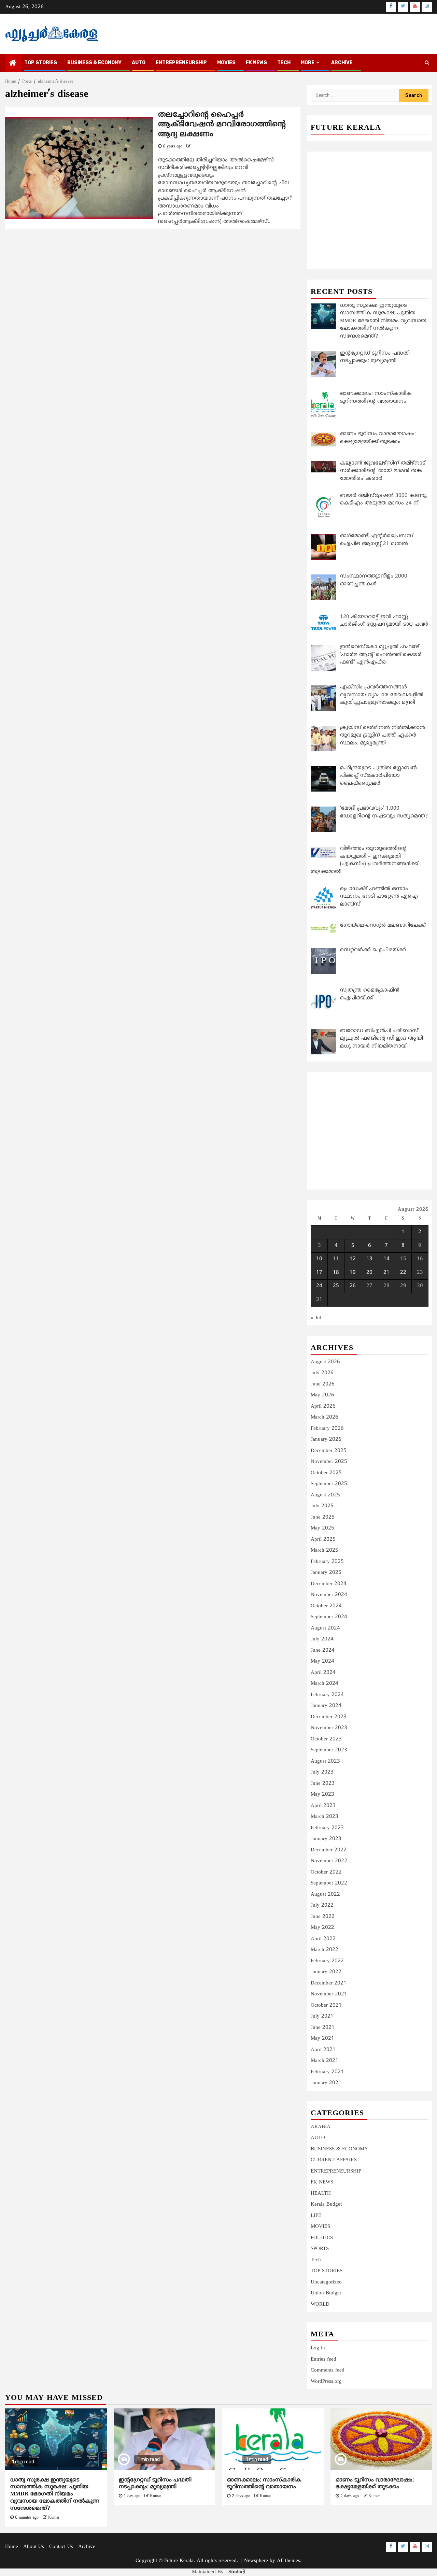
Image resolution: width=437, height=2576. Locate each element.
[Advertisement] (370, 203)
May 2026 (322, 1395)
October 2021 (326, 2005)
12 (353, 1259)
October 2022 (326, 1872)
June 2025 (323, 1517)
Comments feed (328, 2370)
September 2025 (329, 1484)
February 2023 (327, 1828)
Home (12, 2547)
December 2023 (329, 1717)
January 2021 (326, 2083)
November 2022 (329, 1861)
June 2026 (323, 1384)
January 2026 (326, 1440)
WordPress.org (326, 2382)
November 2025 (329, 1462)
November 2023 (329, 1728)
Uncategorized (326, 2282)
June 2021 (323, 2028)
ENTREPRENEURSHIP (181, 63)
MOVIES (226, 63)
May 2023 (322, 1795)
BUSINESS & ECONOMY (94, 63)
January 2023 (326, 1839)
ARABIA (321, 2127)
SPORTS (320, 2249)
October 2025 (326, 1473)
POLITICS (322, 2238)
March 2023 (325, 1817)
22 (403, 1273)
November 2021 (329, 1994)
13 (369, 1259)
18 (336, 1273)
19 (353, 1273)
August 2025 (325, 1495)
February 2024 (327, 1695)
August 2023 (325, 1761)
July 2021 (322, 2016)
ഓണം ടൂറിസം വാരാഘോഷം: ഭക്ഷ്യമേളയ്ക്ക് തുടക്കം (375, 2484)
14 (386, 1259)
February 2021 (327, 2072)
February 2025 (327, 1562)
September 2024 (329, 1617)
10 (319, 1259)
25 (336, 1286)
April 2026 (323, 1406)
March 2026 (325, 1417)
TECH (284, 63)
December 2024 (329, 1584)
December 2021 (329, 1983)
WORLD (320, 2304)
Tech (316, 2260)
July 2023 (322, 1772)
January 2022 (326, 1972)
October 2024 (326, 1606)
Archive (342, 63)
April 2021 (323, 2050)
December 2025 (329, 1451)
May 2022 (322, 1928)
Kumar (54, 2518)
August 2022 (325, 1895)
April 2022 (323, 1939)
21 (386, 1273)
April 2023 (323, 1806)
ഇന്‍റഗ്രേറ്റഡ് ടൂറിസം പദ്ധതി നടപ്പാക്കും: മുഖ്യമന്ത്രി (155, 2484)
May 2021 (322, 2039)
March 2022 (325, 1950)
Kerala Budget (326, 2204)
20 (369, 1273)
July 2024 (322, 1639)
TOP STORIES (41, 63)
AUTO (139, 63)
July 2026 (322, 1373)
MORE (308, 63)
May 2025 (322, 1528)
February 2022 (327, 1961)
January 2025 (326, 1573)
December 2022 (329, 1850)
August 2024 (325, 1628)
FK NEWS (256, 63)
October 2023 (326, 1739)
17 (319, 1273)
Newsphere (256, 2561)
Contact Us (61, 2547)
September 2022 (329, 1883)
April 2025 (323, 1540)
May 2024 (322, 1661)
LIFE (316, 2216)
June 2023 (323, 1784)
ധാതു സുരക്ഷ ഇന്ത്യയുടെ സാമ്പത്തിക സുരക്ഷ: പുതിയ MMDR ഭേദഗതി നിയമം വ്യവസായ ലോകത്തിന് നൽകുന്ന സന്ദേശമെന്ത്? (55, 2494)
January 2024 (326, 1706)
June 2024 (323, 1650)
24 (319, 1286)
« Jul (316, 1318)
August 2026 (325, 1362)
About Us (34, 2547)
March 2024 (325, 1684)
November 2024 (329, 1595)
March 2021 (325, 2061)
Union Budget (326, 2293)
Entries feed (323, 2359)
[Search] (427, 63)
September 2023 (329, 1750)
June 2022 (323, 1917)
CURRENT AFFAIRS (334, 2160)
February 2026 (327, 1429)
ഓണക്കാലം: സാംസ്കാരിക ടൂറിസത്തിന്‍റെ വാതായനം (264, 2484)
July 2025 (322, 1506)
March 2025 (325, 1550)
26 (353, 1286)
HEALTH (321, 2194)
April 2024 (323, 1673)
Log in (318, 2348)
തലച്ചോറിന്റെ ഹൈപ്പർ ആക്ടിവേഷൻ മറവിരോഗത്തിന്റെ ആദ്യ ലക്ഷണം (222, 125)
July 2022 (322, 1905)
